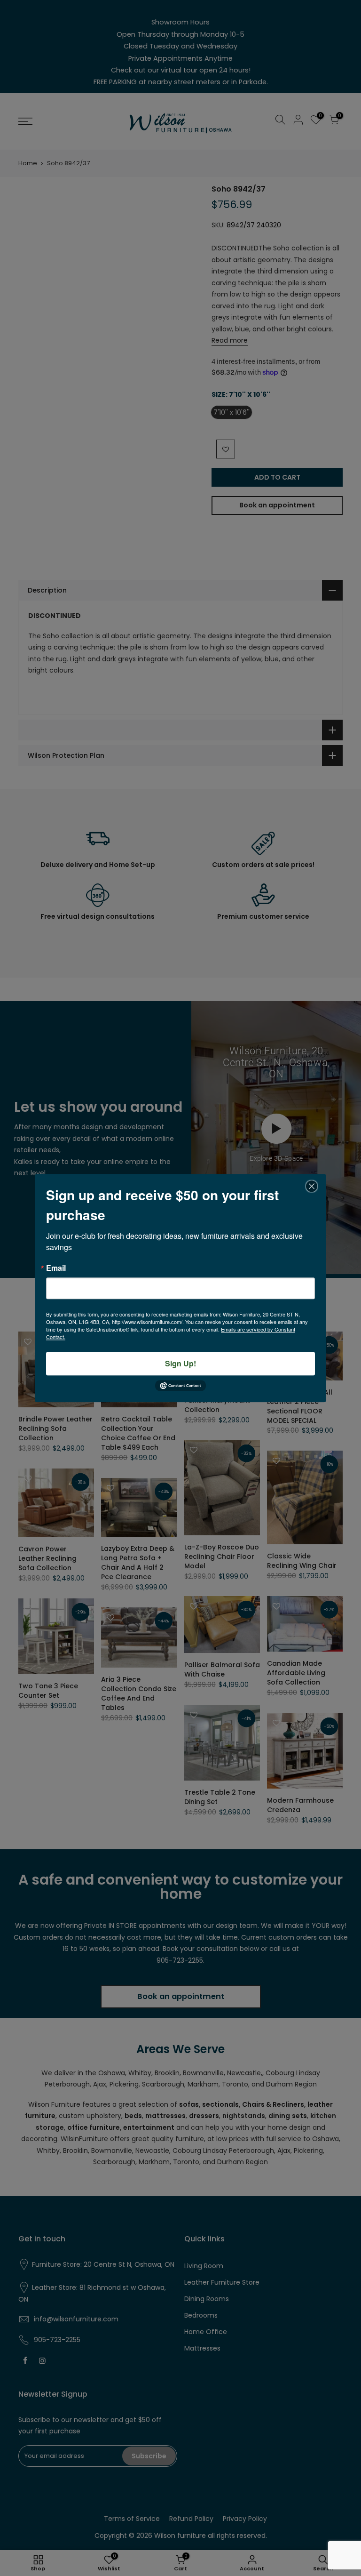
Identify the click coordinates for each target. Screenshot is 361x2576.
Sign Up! (180, 1363)
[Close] (312, 1186)
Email (56, 1268)
